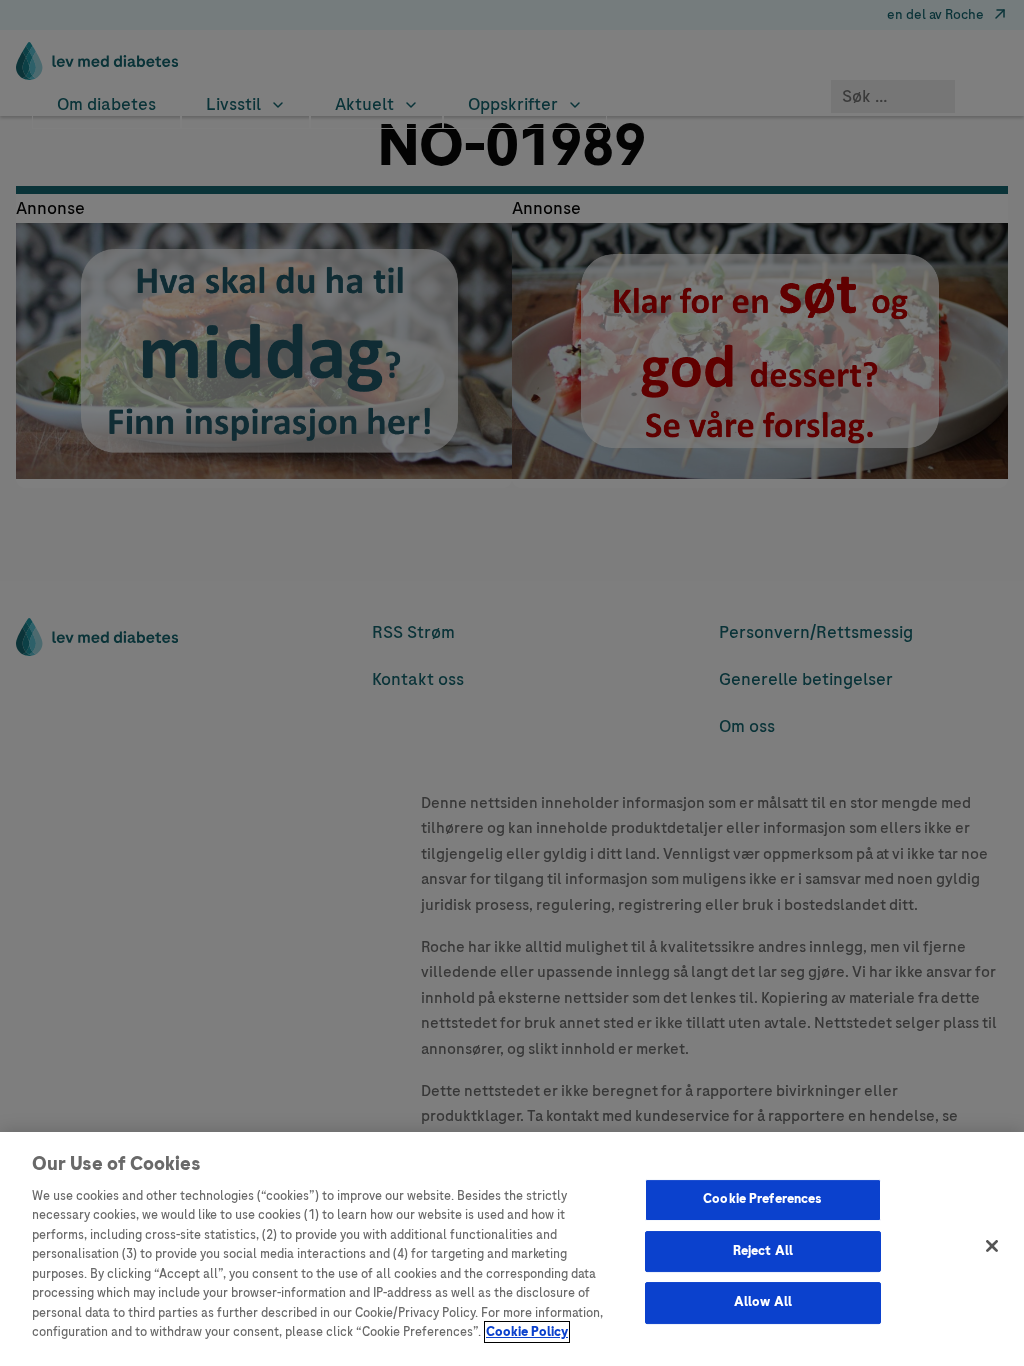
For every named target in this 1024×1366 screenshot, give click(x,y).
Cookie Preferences (762, 1199)
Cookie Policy (527, 1332)
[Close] (992, 1246)
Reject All (763, 1251)
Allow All (763, 1302)
